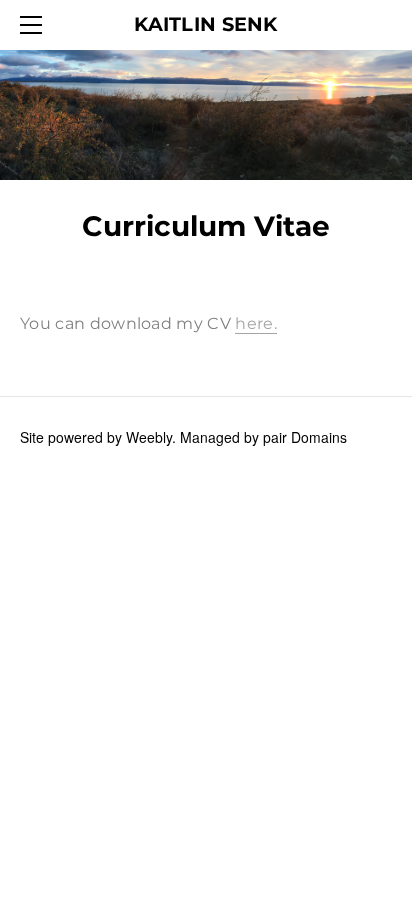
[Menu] (35, 25)
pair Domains (305, 437)
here (254, 323)
